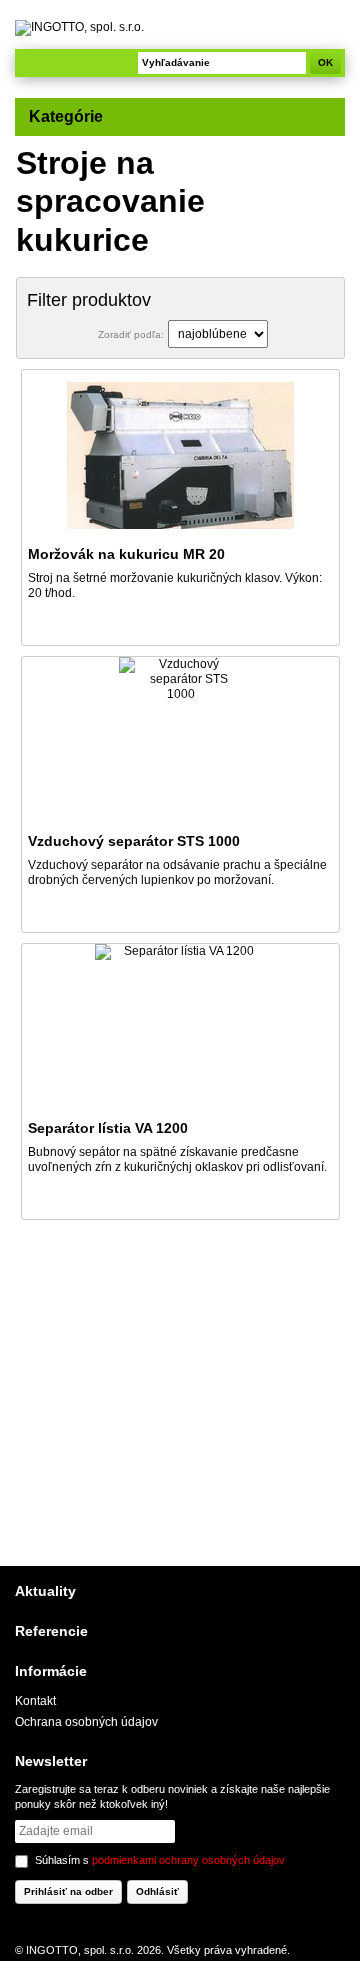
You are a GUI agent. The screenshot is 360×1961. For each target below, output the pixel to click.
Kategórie (66, 116)
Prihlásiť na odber (68, 1891)
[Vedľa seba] (320, 334)
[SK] (333, 20)
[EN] (333, 40)
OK (325, 62)
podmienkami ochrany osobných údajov (188, 1860)
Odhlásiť (157, 1891)
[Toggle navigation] (35, 63)
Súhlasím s (160, 1860)
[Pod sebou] (287, 334)
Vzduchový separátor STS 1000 (134, 841)
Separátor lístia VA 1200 (108, 1128)
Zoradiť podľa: (131, 334)
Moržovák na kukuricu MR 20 (126, 554)
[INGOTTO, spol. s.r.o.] (180, 28)
